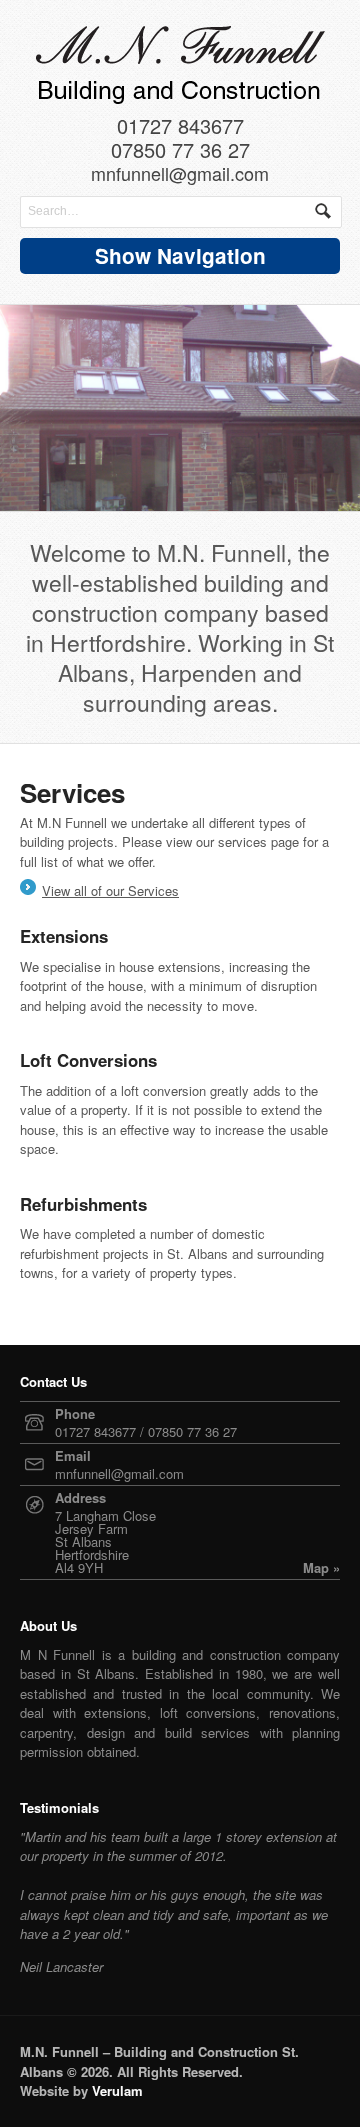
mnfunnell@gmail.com (180, 175)
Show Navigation (180, 255)
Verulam (117, 2090)
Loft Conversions (88, 1060)
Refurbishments (83, 1204)
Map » (321, 1567)
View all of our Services (110, 890)
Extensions (64, 936)
